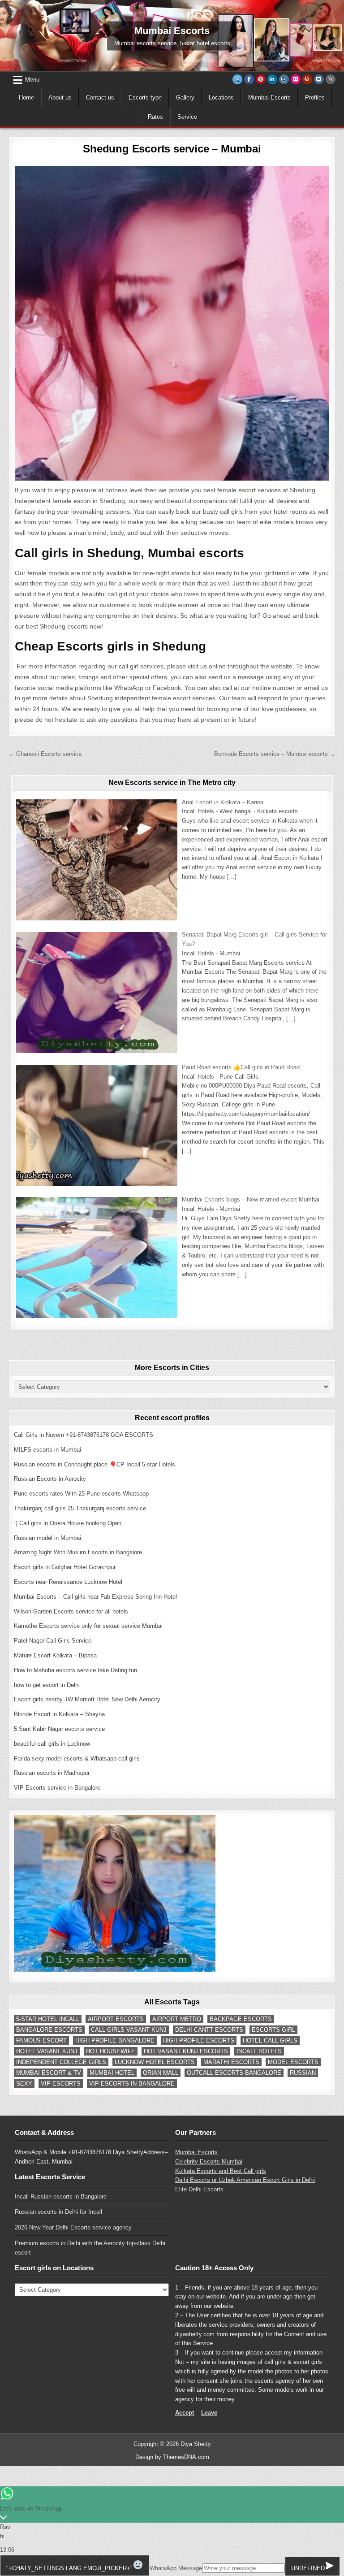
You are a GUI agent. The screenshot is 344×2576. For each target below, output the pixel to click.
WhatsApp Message (176, 2568)
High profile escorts (199, 2040)
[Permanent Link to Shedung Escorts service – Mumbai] (172, 323)
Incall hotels (259, 2051)
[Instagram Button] (284, 79)
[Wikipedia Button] (331, 79)
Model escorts (293, 2062)
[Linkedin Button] (272, 79)
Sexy (24, 2084)
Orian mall (161, 2073)
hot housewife (111, 2051)
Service (187, 117)
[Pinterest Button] (261, 79)
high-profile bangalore (115, 2040)
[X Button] (237, 79)
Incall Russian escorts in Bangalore (61, 2197)
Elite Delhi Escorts (199, 2189)
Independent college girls (61, 2062)
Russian (303, 2073)
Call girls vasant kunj (129, 2030)
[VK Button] (319, 79)
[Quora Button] (307, 79)
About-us (60, 98)
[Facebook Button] (249, 79)
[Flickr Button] (296, 79)
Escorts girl (273, 2030)
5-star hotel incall (48, 2019)
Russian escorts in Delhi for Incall (58, 2212)
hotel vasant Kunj (47, 2051)
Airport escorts (116, 2019)
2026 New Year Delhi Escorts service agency (73, 2227)
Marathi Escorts (231, 2062)
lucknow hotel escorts (155, 2062)
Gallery (185, 98)
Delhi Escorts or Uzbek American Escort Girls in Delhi (245, 2180)
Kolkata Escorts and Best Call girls (221, 2171)
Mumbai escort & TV (49, 2073)
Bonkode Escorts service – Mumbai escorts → (275, 754)
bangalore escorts (49, 2030)
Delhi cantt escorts (209, 2030)
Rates (155, 117)
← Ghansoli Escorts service (45, 754)
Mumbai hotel (112, 2073)
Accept (185, 2413)
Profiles (315, 98)
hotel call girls (270, 2040)
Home (26, 98)
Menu (32, 80)
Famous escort (41, 2040)
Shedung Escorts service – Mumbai (172, 149)
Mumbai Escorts (269, 98)
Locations (221, 98)
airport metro (177, 2019)
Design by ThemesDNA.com (172, 2457)
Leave (209, 2413)
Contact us (100, 98)
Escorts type (145, 98)
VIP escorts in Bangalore (132, 2084)
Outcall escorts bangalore (234, 2073)
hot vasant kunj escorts (186, 2051)
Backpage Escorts (241, 2019)
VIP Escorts (61, 2084)
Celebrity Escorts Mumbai (209, 2162)
